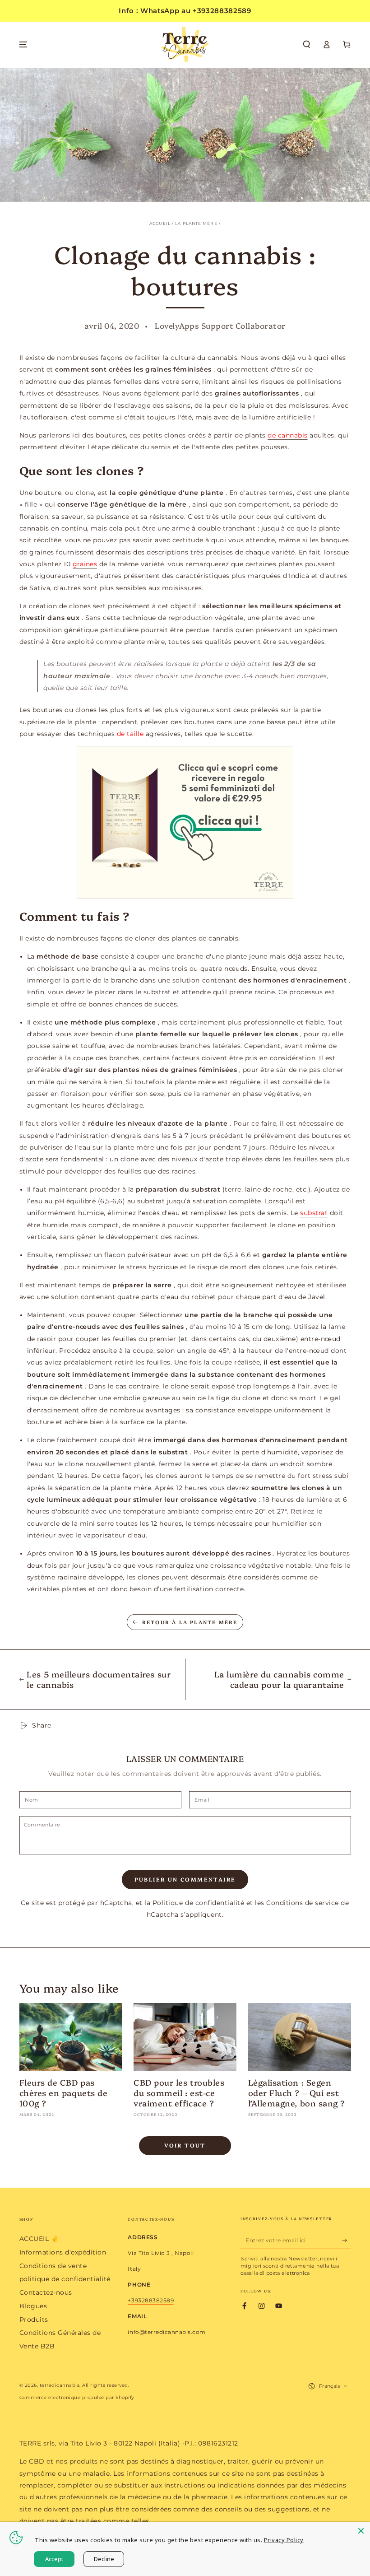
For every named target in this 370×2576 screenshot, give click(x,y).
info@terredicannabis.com (166, 2332)
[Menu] (23, 44)
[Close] (361, 2531)
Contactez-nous (46, 2292)
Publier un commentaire (185, 1879)
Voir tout (185, 2145)
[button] (307, 44)
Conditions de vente (53, 2266)
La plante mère (196, 224)
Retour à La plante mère (190, 1622)
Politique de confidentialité (198, 1903)
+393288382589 (151, 2300)
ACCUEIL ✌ (39, 2239)
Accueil (160, 224)
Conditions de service (303, 1903)
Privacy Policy (284, 2540)
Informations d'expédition (63, 2252)
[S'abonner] (347, 2240)
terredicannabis (60, 2385)
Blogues (33, 2306)
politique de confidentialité (65, 2279)
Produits (34, 2320)
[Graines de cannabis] (185, 822)
